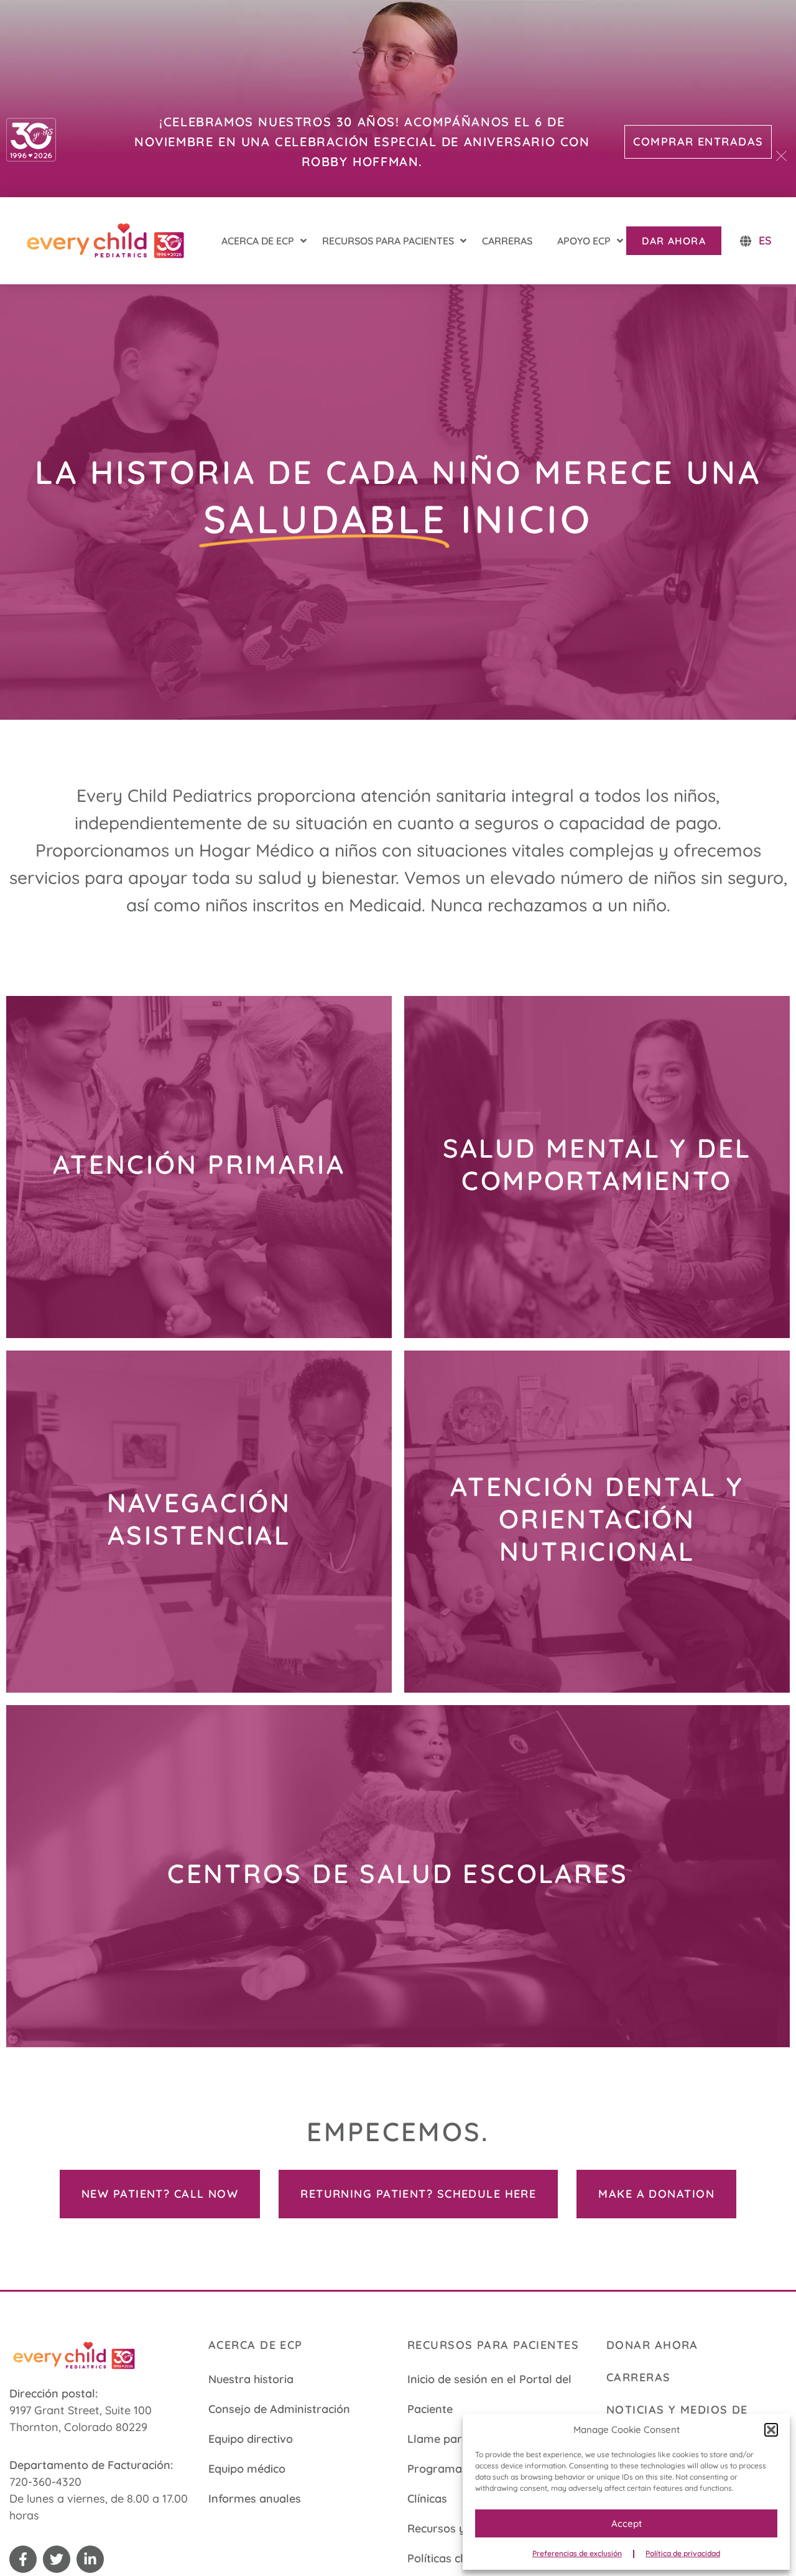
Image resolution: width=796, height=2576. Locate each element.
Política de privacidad (683, 2553)
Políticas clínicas (450, 2558)
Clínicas (427, 2499)
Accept (627, 2523)
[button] (771, 2430)
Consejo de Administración (279, 2409)
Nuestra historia (251, 2379)
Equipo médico (247, 2469)
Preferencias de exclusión (577, 2553)
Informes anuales (255, 2499)
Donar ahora (652, 2345)
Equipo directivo (251, 2439)
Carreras (639, 2377)
